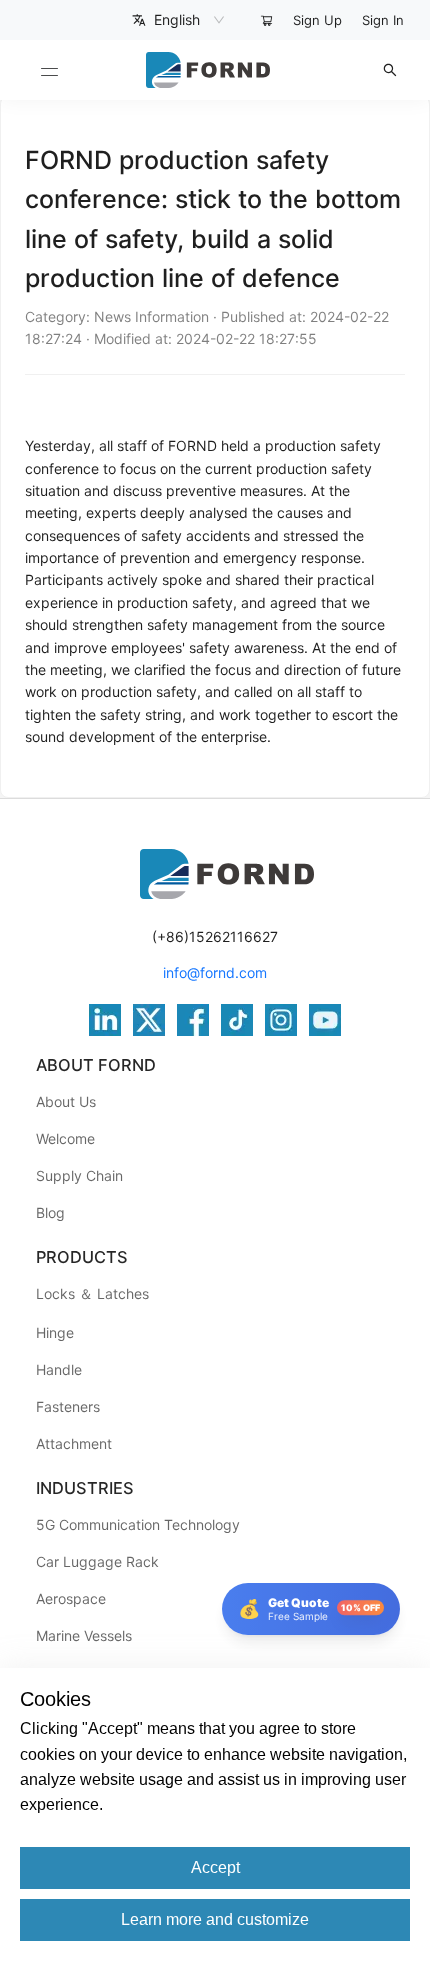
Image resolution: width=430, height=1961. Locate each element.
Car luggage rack (97, 1561)
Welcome (65, 1138)
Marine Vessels (84, 1635)
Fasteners (68, 1406)
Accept (215, 1867)
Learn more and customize (215, 1919)
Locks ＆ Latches (92, 1293)
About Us (66, 1101)
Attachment (74, 1443)
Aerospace (71, 1598)
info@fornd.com (215, 972)
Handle (59, 1369)
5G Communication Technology (138, 1524)
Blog (50, 1212)
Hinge (55, 1332)
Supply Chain (79, 1175)
